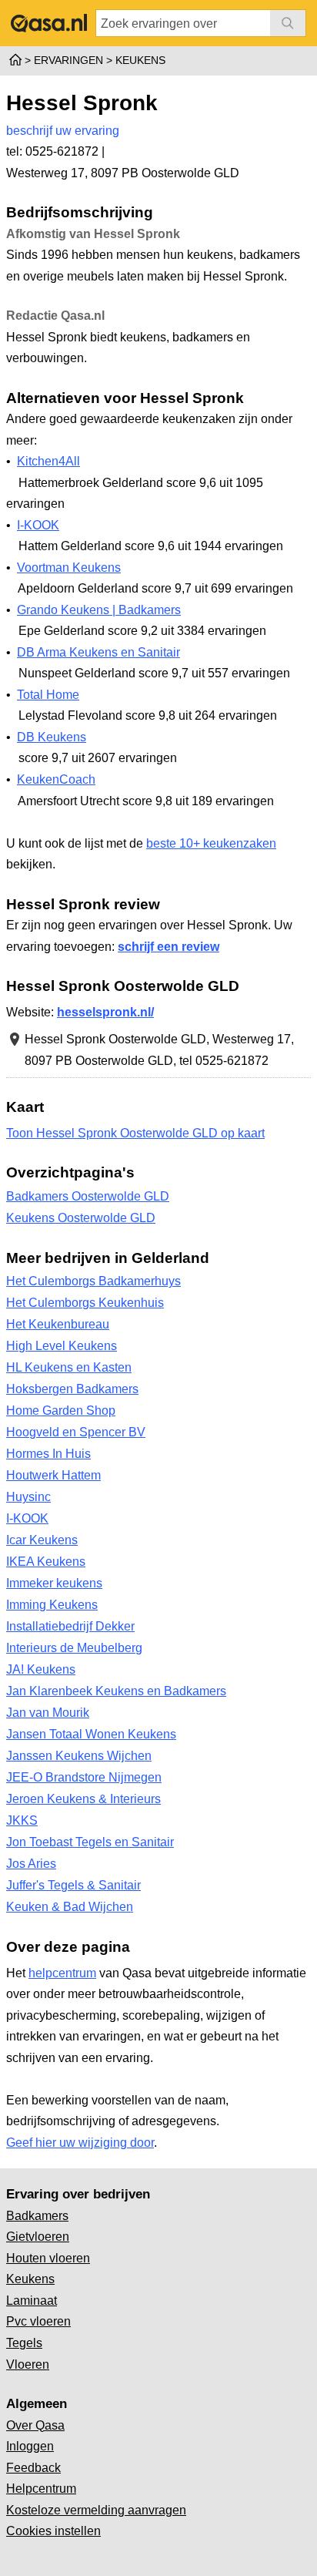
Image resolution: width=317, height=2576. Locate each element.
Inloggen (30, 2446)
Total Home (48, 695)
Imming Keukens (52, 1605)
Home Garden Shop (61, 1411)
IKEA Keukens (46, 1562)
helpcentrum (62, 1973)
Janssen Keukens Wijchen (79, 1756)
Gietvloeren (38, 2237)
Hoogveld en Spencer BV (76, 1432)
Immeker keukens (54, 1583)
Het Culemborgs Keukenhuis (85, 1303)
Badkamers (37, 2216)
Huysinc (28, 1497)
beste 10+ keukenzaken (211, 843)
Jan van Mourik (48, 1713)
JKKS (22, 1820)
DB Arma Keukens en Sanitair (98, 652)
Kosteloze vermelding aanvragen (96, 2510)
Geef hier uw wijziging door (80, 2143)
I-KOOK (38, 525)
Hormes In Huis (48, 1454)
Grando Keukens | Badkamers (99, 610)
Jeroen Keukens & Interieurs (83, 1799)
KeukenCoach (56, 779)
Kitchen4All (48, 461)
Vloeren (28, 2364)
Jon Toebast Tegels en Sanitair (90, 1842)
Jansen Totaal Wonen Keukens (91, 1734)
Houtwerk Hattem (53, 1475)
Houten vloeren (48, 2258)
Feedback (33, 2468)
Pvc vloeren (38, 2321)
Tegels (24, 2343)
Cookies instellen (53, 2531)
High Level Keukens (62, 1346)
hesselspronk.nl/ (105, 1012)
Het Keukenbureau (58, 1324)
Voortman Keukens (69, 568)
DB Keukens (52, 737)
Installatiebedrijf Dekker (70, 1626)
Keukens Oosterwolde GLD (81, 1218)
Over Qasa (35, 2425)
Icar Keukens (42, 1540)
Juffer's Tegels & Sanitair (73, 1885)
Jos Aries (31, 1864)
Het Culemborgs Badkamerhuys (93, 1281)
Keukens (30, 2279)
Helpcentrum (41, 2489)
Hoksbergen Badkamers (72, 1389)
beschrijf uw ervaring (63, 131)
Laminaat (32, 2301)
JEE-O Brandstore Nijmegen (84, 1777)
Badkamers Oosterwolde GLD (88, 1196)
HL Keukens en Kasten (69, 1367)
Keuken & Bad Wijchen (70, 1907)
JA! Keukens (41, 1669)
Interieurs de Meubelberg (74, 1648)
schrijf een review (169, 947)
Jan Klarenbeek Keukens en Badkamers (116, 1691)
